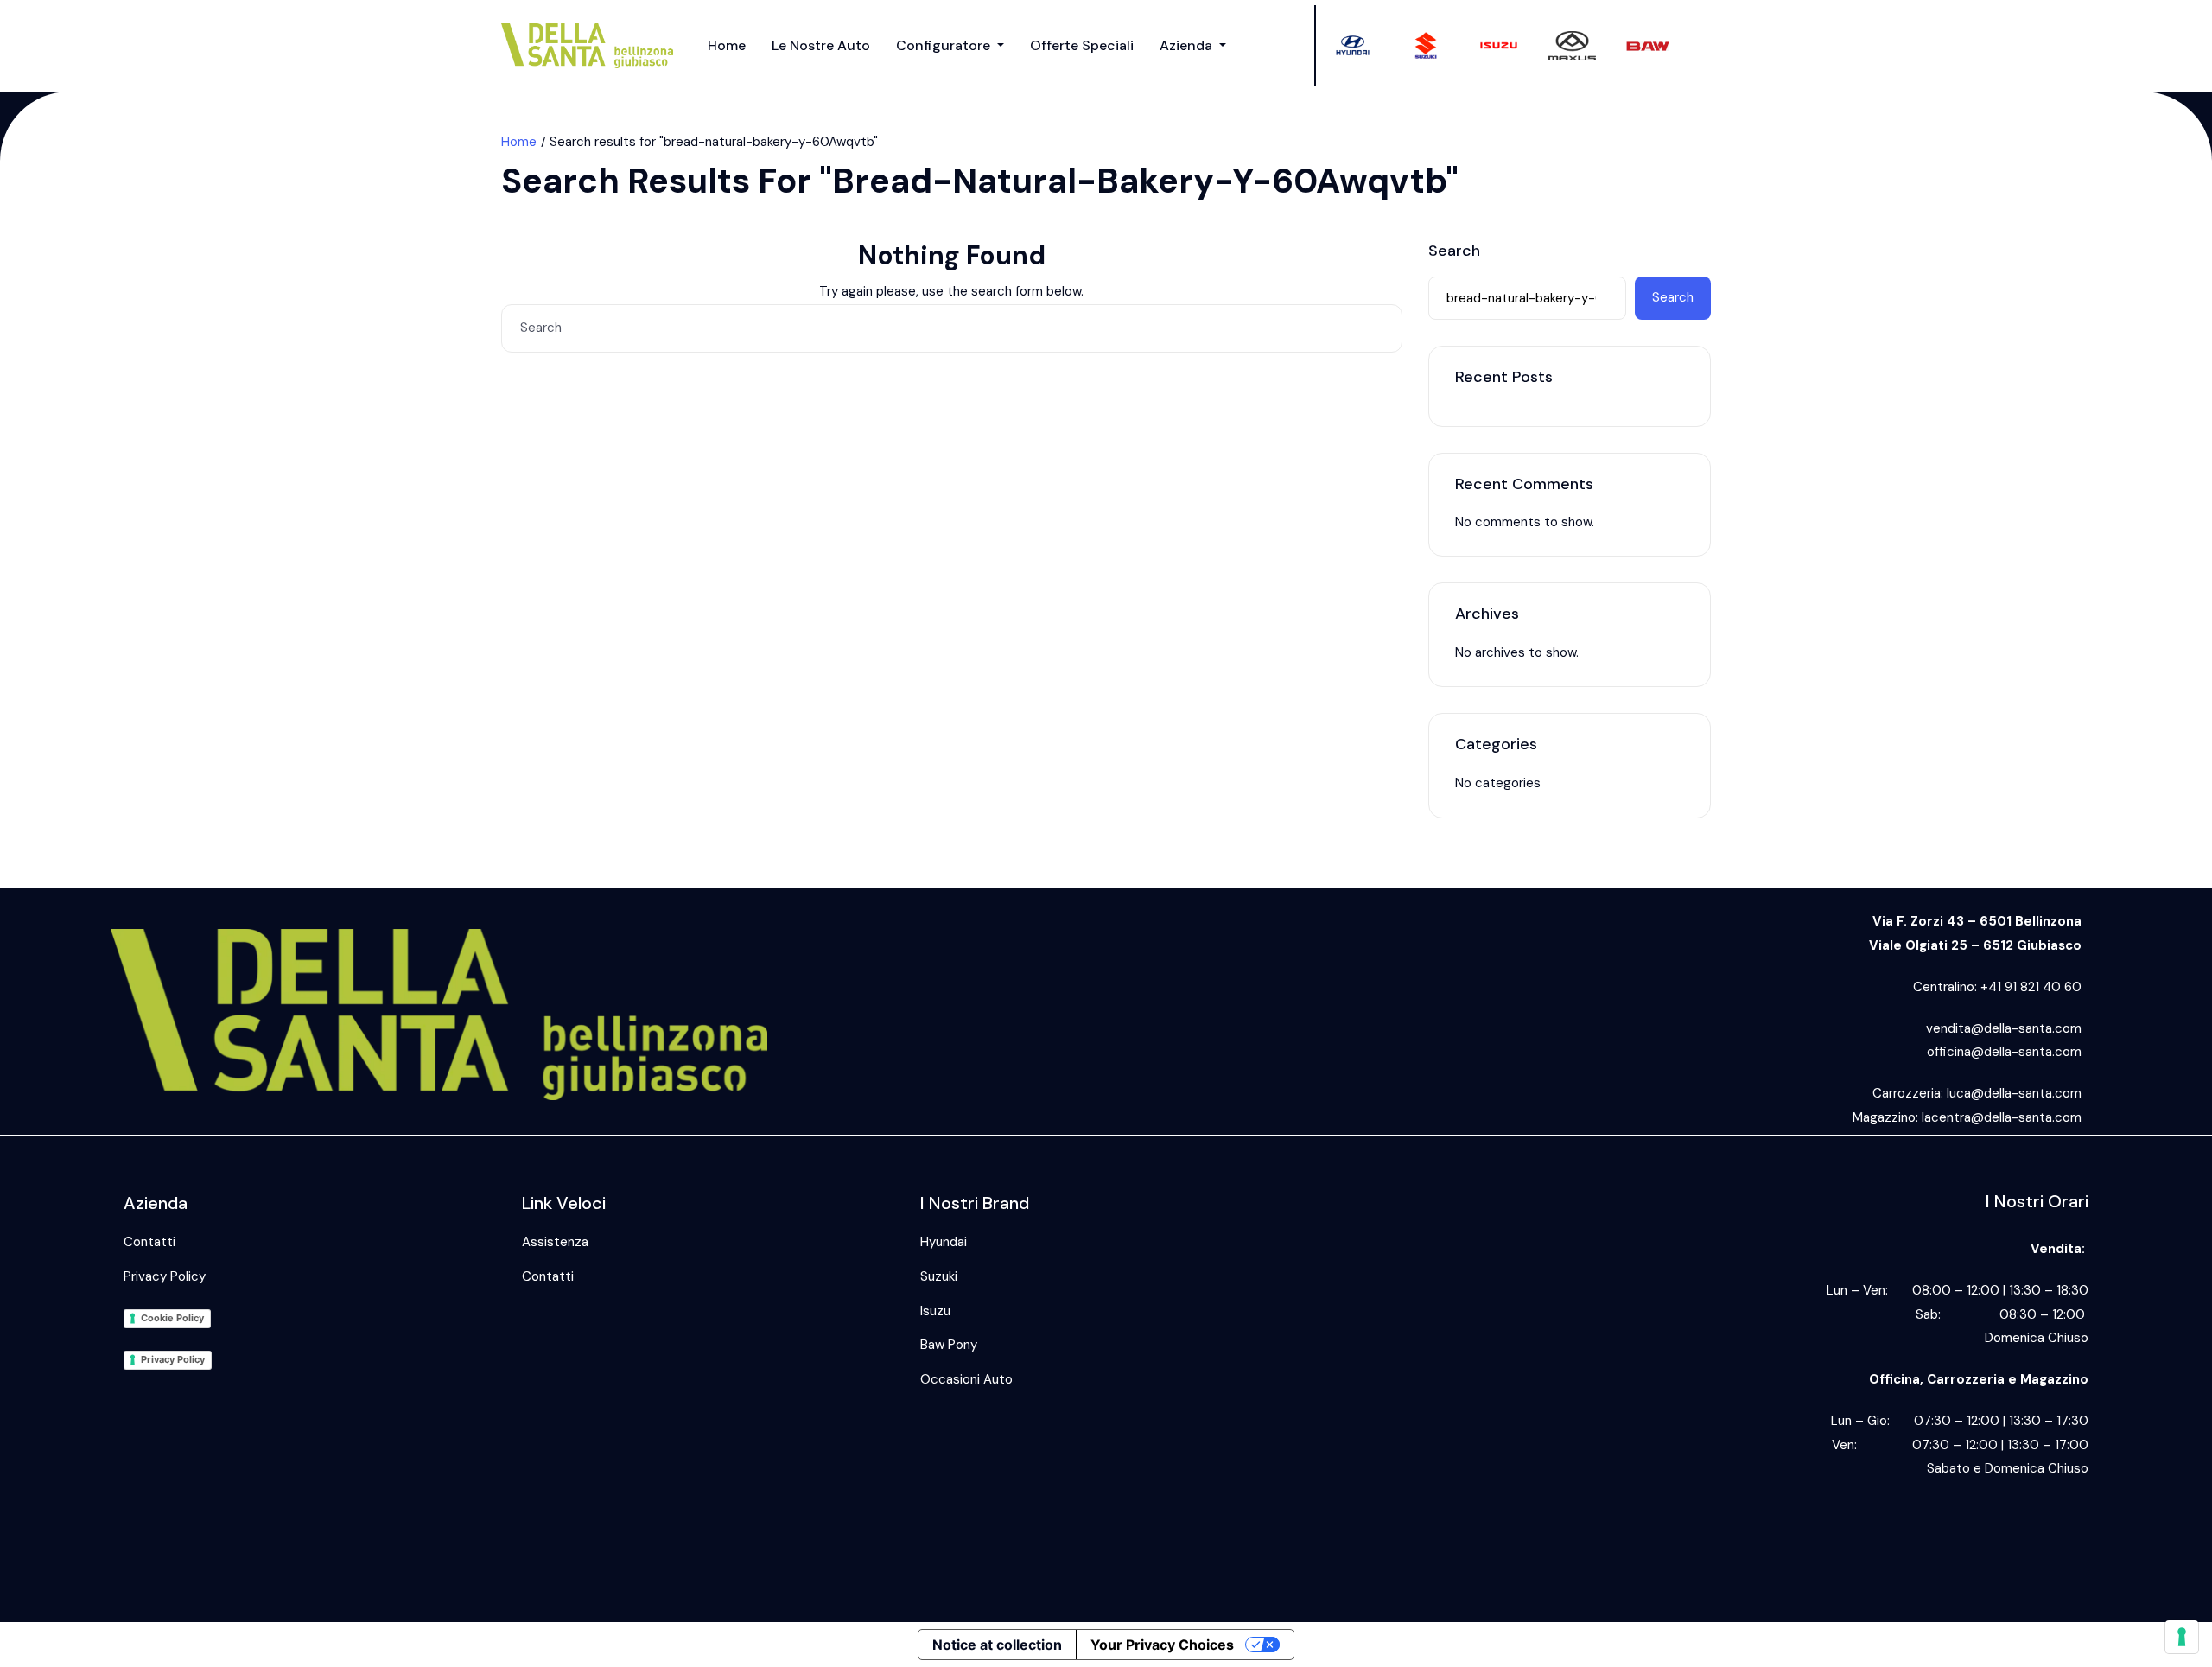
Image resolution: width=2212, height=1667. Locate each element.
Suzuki (939, 1276)
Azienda (1188, 45)
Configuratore (945, 45)
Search (1454, 251)
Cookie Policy (172, 1318)
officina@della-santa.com (2004, 1052)
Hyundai (944, 1242)
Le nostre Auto (821, 45)
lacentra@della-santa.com (2002, 1117)
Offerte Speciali (1082, 45)
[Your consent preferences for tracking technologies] (2182, 1637)
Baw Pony (949, 1345)
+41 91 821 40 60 (2031, 987)
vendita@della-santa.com (2004, 1028)
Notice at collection (997, 1645)
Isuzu (935, 1311)
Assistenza (555, 1242)
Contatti (149, 1242)
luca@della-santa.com (2014, 1093)
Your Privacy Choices (1162, 1645)
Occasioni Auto (966, 1379)
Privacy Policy (165, 1276)
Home (727, 45)
